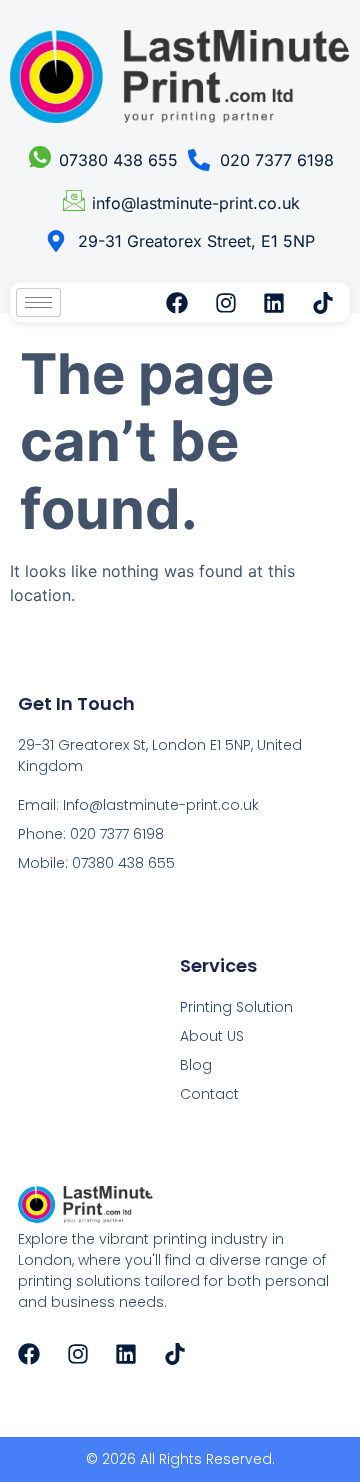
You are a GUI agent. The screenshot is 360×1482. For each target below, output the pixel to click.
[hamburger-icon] (38, 302)
